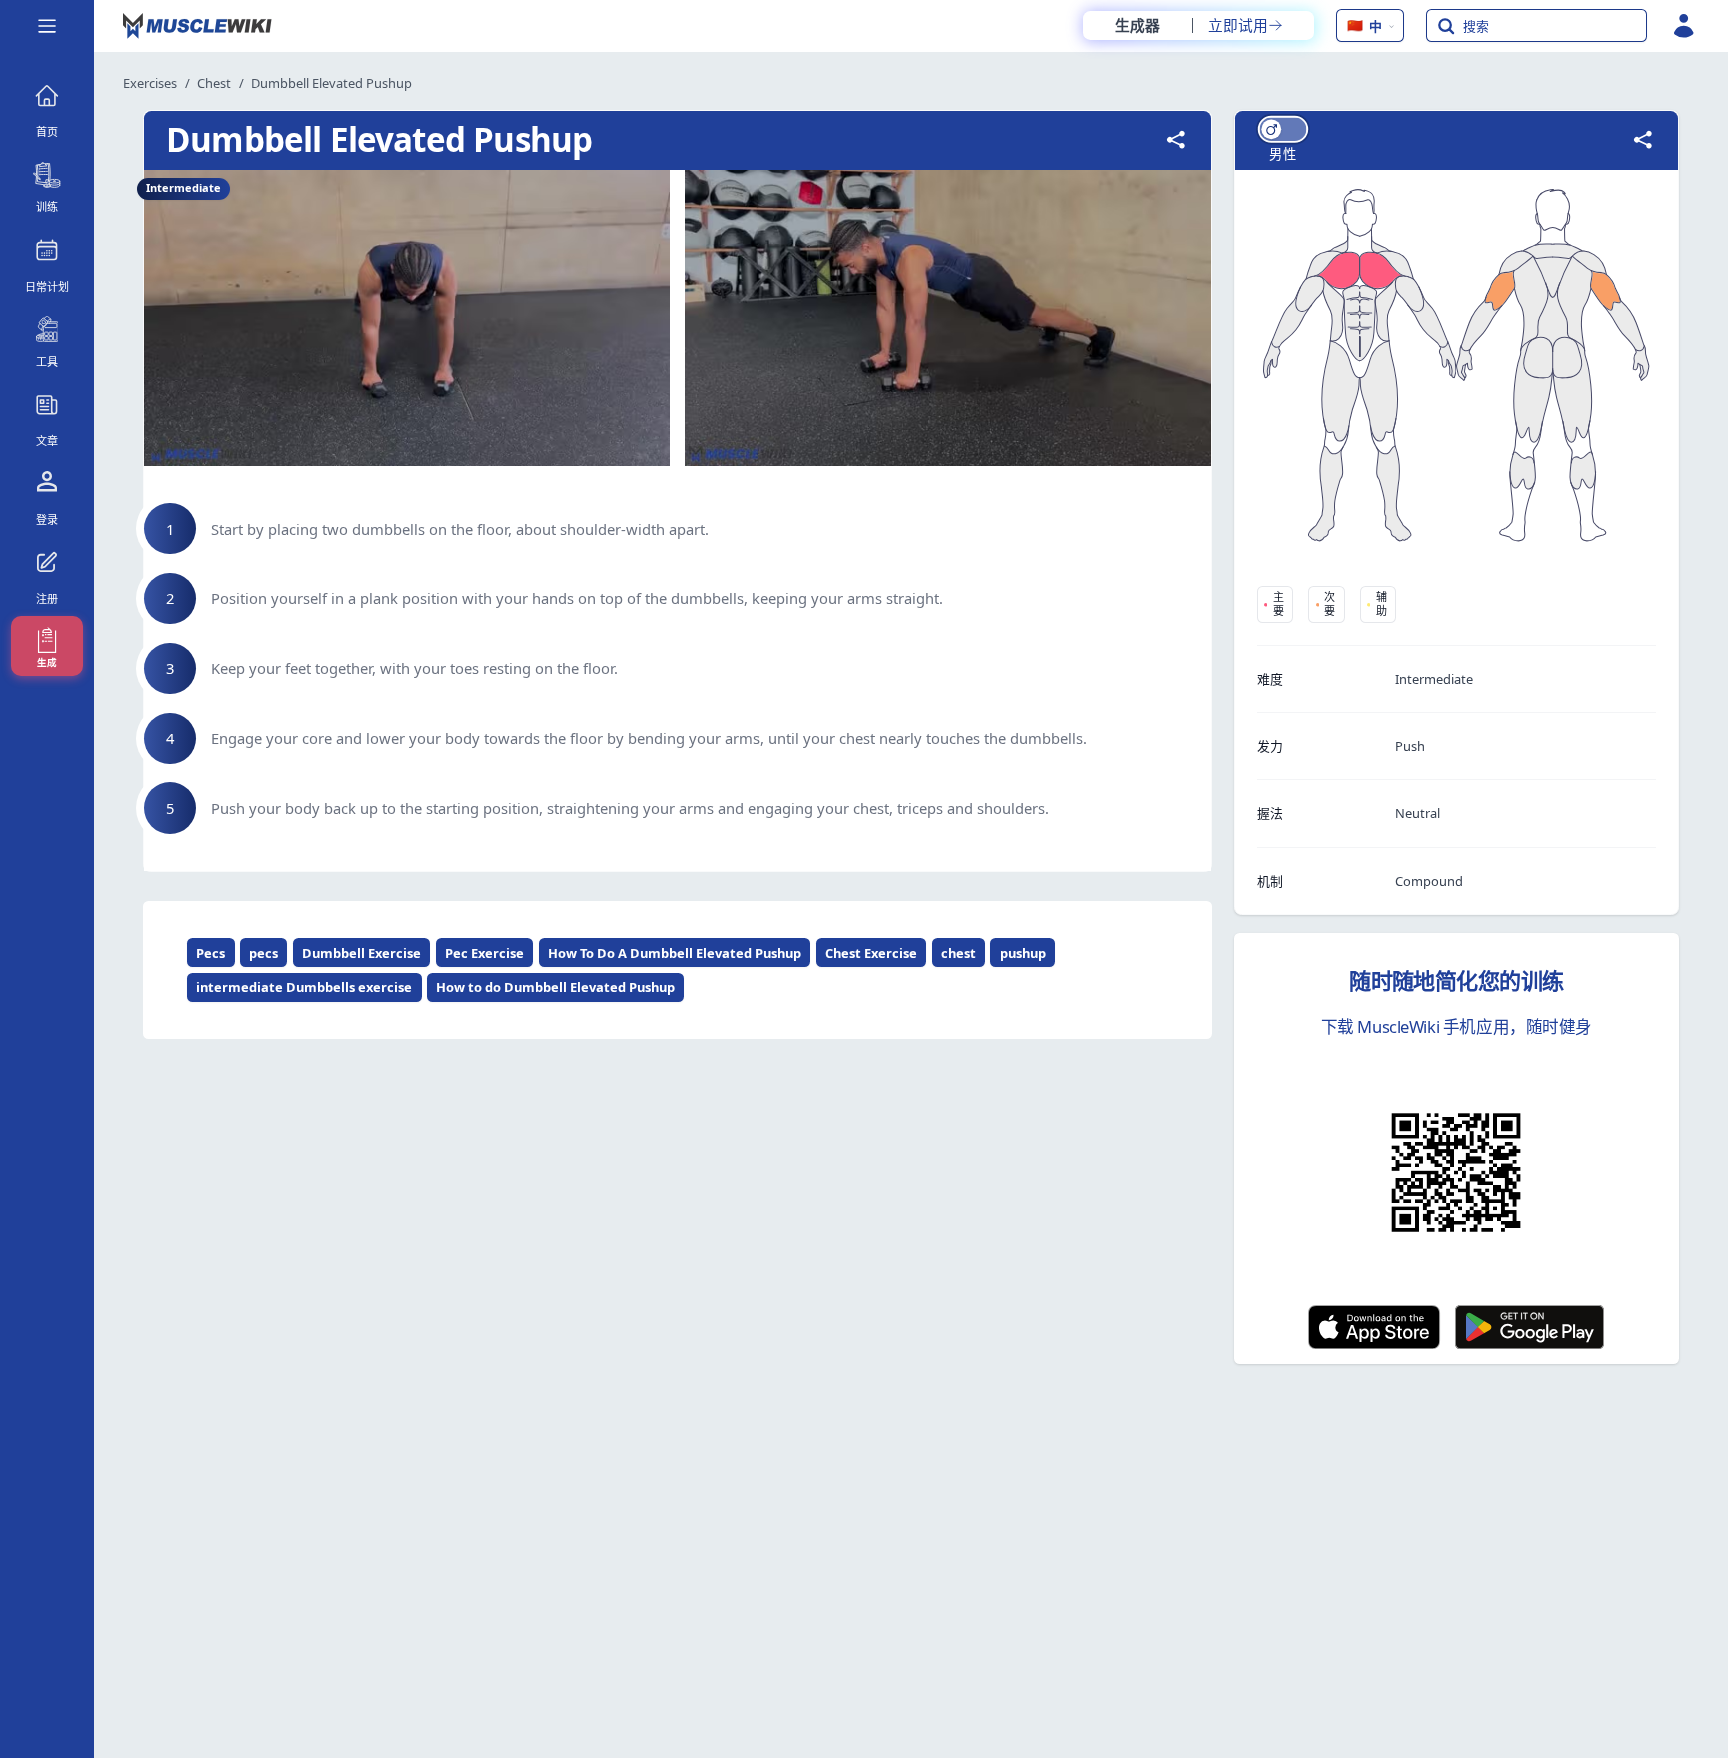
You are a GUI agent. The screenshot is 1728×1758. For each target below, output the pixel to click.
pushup (1023, 953)
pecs (263, 953)
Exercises (150, 83)
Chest (214, 83)
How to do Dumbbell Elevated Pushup (555, 987)
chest (958, 953)
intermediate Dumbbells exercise (304, 987)
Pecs (210, 953)
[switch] (1282, 129)
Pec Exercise (484, 953)
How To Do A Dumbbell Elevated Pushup (674, 953)
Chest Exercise (871, 953)
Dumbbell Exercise (361, 953)
